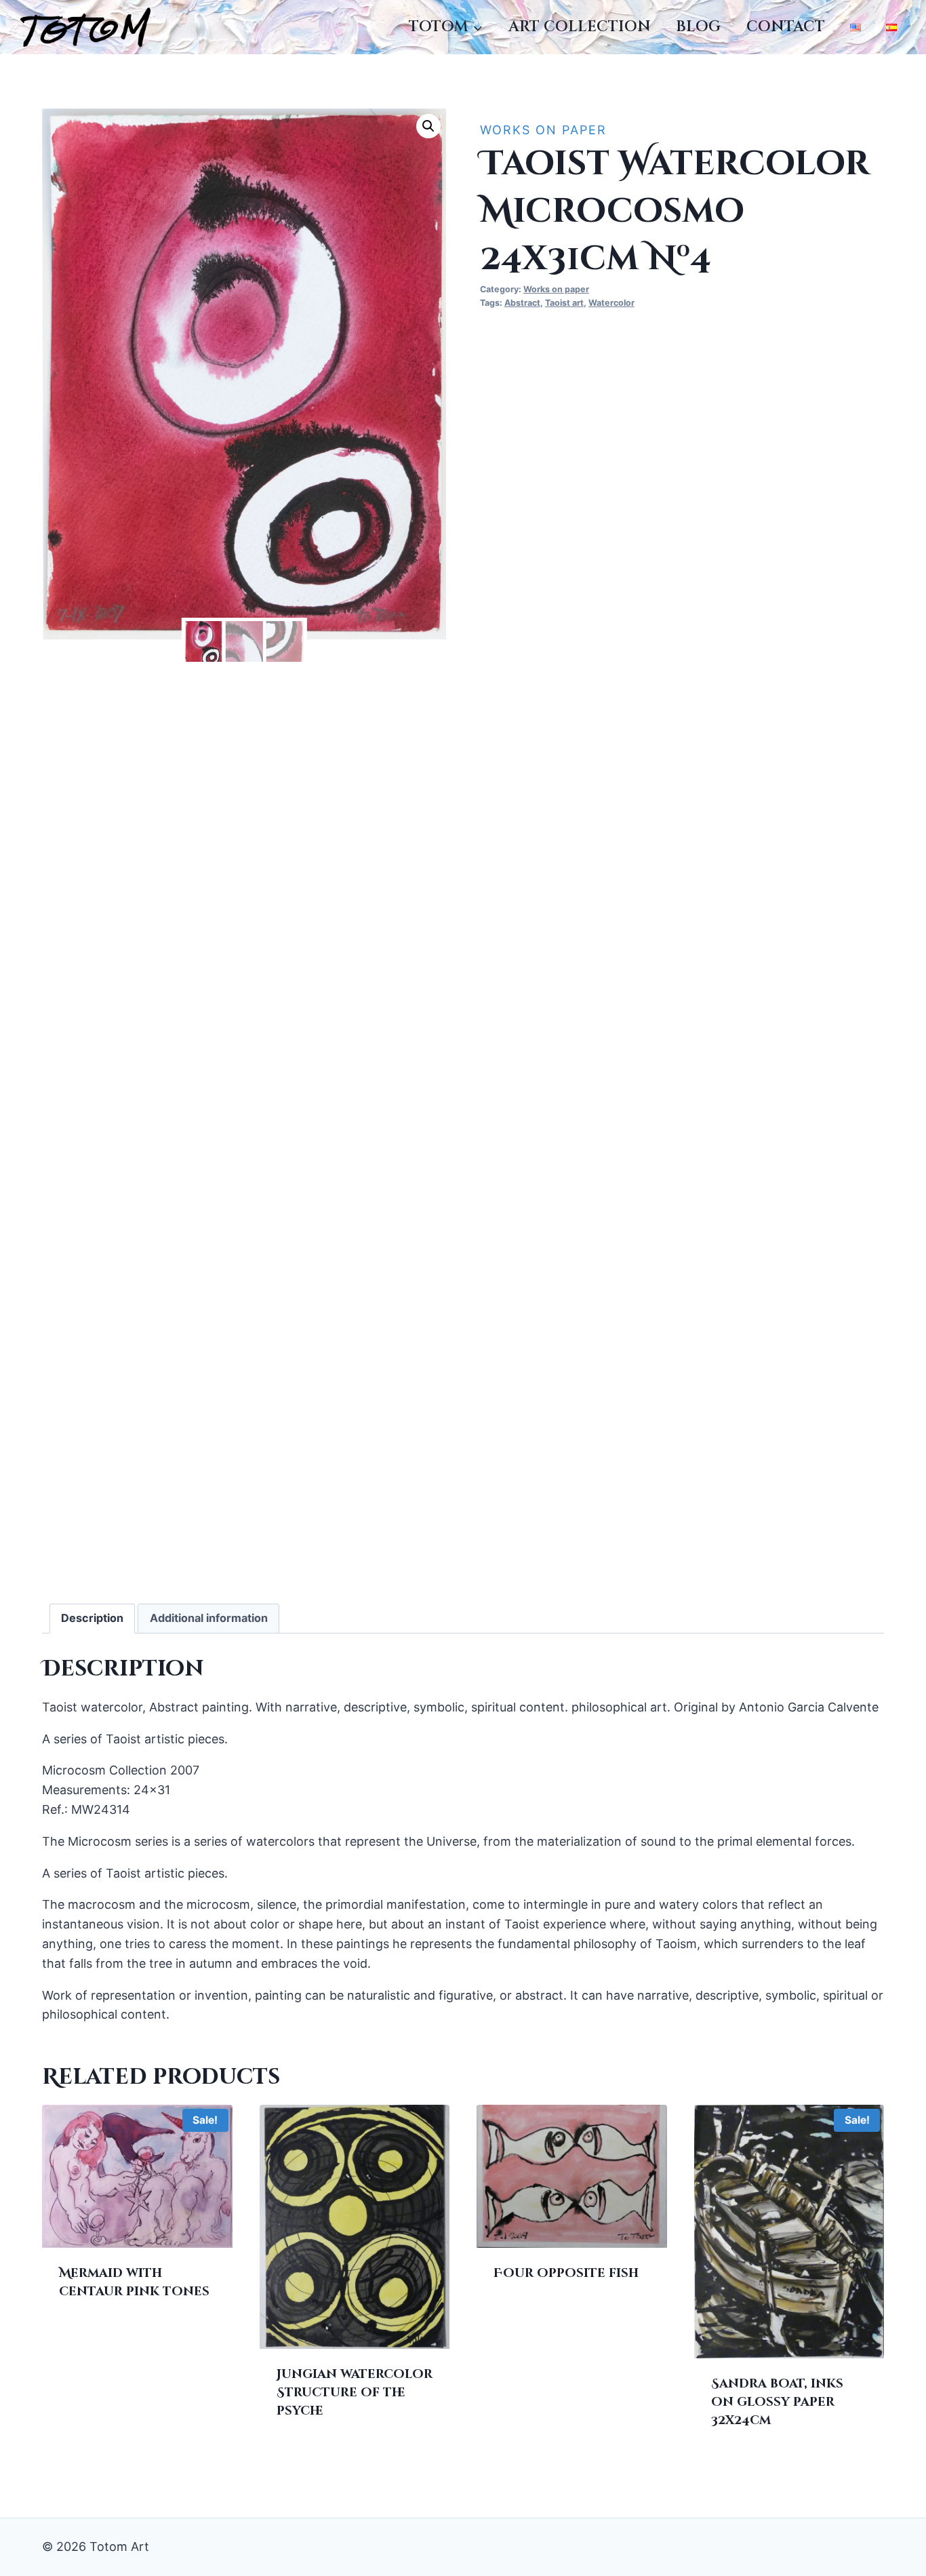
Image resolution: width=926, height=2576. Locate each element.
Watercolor (611, 303)
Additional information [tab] (209, 1618)
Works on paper (543, 130)
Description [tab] (92, 1618)
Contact (786, 27)
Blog (698, 27)
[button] (428, 126)
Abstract (522, 303)
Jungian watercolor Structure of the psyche (355, 2393)
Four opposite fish (566, 2273)
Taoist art (564, 303)
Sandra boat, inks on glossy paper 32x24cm (777, 2402)
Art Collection (580, 27)
